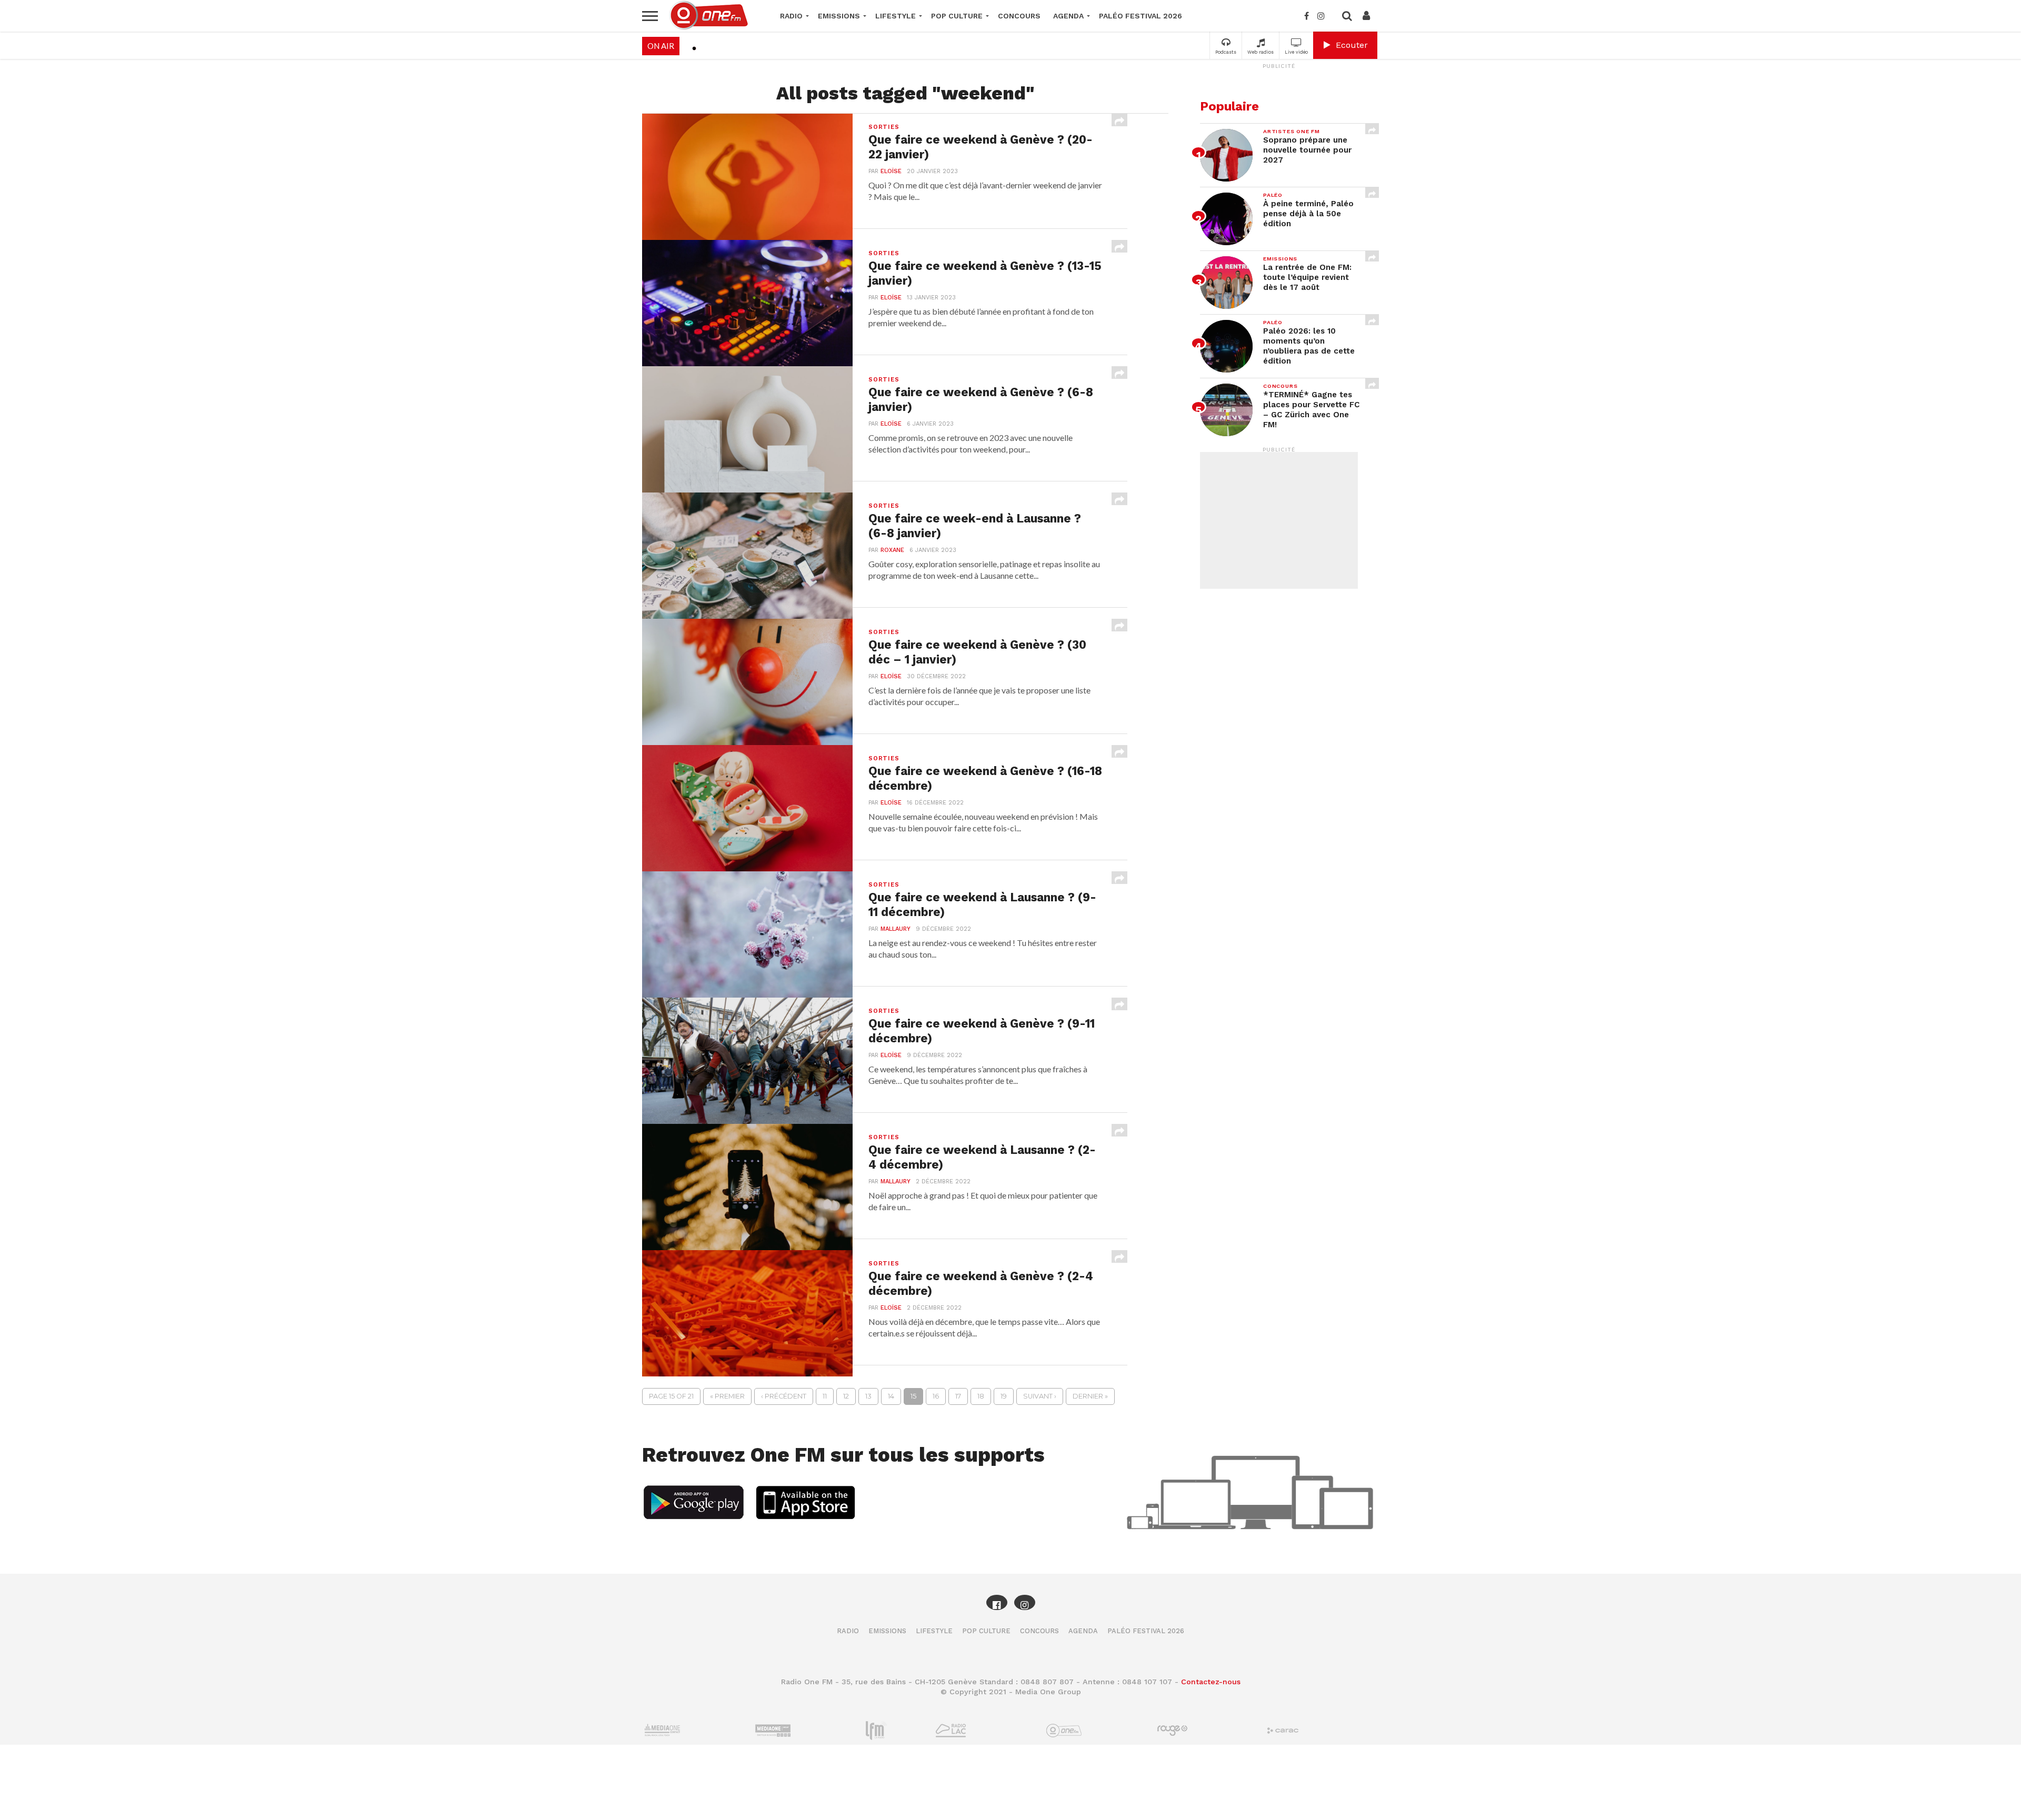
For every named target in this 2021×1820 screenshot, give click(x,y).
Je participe (1010, 919)
